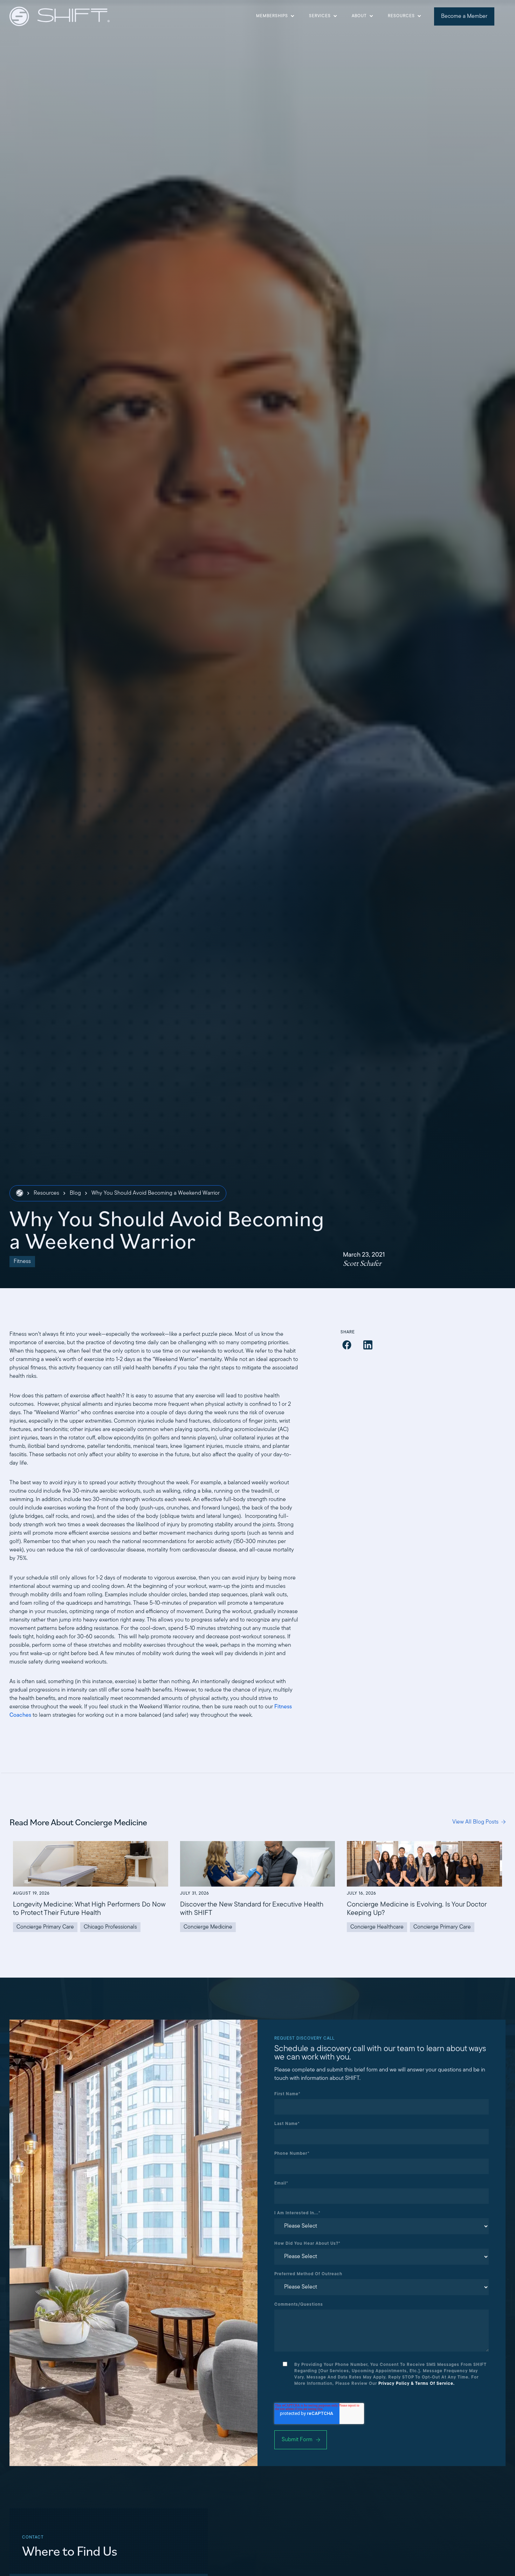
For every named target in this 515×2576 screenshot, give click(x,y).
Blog (75, 1193)
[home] (60, 16)
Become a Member (464, 16)
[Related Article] (91, 1887)
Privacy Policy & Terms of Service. (417, 2384)
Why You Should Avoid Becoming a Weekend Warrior (156, 1193)
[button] (275, 16)
